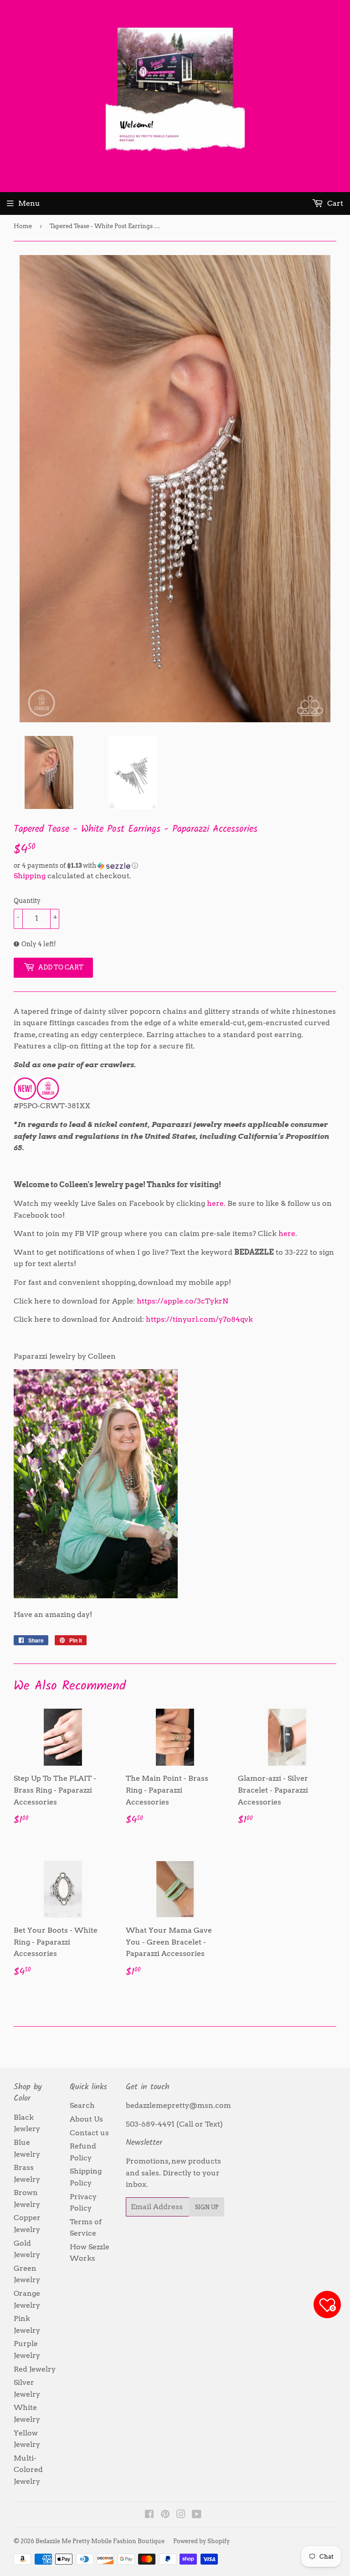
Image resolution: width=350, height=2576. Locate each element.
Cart (334, 203)
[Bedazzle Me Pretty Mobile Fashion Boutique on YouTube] (197, 2515)
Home (23, 226)
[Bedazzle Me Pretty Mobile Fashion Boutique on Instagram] (181, 2515)
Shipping (30, 876)
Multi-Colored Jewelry (28, 2470)
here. (216, 1203)
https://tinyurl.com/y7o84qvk (199, 1319)
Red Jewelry (35, 2369)
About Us (86, 2119)
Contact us (89, 2133)
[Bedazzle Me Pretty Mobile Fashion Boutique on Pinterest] (165, 2515)
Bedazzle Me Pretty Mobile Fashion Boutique (100, 2541)
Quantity (27, 901)
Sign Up (207, 2207)
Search (82, 2105)
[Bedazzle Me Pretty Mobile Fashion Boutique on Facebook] (149, 2515)
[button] (175, 866)
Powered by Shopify (201, 2541)
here (287, 1233)
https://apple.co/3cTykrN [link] (183, 1301)
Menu (29, 203)
